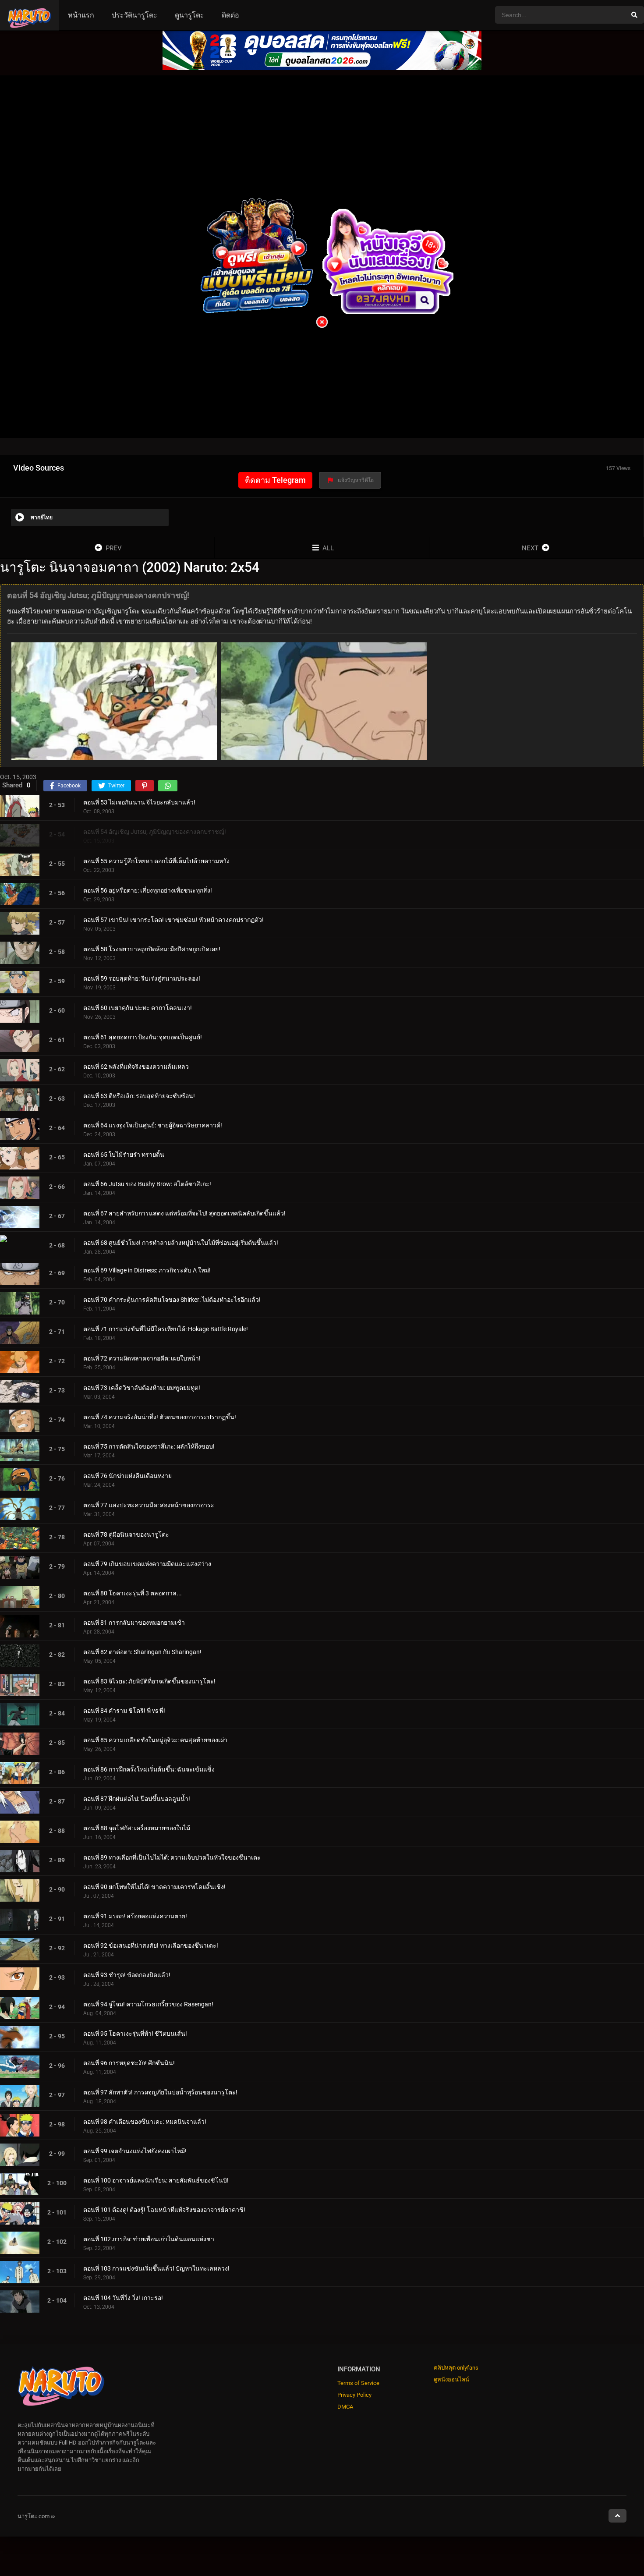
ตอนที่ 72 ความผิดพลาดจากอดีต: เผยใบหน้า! (142, 1358)
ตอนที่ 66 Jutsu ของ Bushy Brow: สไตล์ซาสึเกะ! (147, 1184)
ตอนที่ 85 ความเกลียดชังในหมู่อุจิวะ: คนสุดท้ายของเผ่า (155, 1740)
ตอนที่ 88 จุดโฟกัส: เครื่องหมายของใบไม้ (137, 1828)
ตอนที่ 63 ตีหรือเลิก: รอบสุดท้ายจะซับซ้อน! (139, 1096)
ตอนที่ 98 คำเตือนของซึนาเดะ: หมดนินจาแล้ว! (145, 2122)
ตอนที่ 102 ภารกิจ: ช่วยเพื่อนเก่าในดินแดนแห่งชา (149, 2239)
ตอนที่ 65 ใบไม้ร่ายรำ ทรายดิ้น (124, 1155)
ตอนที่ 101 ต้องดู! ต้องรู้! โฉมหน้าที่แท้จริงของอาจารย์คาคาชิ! (164, 2210)
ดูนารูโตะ (189, 15)
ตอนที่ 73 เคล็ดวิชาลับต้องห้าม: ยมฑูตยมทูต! (142, 1388)
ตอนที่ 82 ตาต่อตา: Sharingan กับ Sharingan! (142, 1652)
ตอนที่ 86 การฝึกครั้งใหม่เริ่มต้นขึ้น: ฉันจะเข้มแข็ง (149, 1769)
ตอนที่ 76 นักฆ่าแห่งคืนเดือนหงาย (127, 1476)
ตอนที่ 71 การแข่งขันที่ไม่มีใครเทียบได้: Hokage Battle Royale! (166, 1329)
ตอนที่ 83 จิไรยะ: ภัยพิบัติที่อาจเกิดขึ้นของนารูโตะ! (149, 1681)
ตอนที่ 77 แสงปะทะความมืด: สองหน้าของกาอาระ (149, 1505)
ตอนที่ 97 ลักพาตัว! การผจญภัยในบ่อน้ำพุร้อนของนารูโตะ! (160, 2092)
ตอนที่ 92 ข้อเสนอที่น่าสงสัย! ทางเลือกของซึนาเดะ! (151, 1945)
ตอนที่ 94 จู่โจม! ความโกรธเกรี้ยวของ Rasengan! (148, 2004)
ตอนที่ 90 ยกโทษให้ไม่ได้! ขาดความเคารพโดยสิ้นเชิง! (154, 1887)
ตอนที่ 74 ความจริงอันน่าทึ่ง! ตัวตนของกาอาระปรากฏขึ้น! (160, 1417)
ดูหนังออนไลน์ (451, 2379)
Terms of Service (358, 2383)
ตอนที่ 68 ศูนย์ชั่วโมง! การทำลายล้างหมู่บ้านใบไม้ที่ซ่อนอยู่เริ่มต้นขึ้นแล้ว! (181, 1243)
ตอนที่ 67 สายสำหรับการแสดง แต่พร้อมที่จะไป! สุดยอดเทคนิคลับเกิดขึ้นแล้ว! (184, 1213)
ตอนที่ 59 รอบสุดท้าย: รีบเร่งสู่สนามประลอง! (142, 978)
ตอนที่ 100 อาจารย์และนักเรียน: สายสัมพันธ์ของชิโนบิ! (156, 2180)
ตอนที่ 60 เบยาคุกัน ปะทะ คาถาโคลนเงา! (138, 1008)
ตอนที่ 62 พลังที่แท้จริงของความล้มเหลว (136, 1067)
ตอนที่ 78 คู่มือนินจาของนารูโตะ (126, 1534)
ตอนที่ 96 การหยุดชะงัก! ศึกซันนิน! (129, 2063)
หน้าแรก (81, 15)
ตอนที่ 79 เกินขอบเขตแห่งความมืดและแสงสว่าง (147, 1564)
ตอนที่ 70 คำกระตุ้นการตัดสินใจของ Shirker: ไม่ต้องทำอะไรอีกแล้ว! (172, 1300)
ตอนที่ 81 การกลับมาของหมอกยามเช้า (134, 1623)
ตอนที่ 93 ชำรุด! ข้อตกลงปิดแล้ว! (127, 1975)
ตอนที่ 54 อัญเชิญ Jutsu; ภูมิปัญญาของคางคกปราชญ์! (155, 832)
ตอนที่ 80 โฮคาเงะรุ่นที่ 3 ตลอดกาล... (133, 1593)
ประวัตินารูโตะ (134, 15)
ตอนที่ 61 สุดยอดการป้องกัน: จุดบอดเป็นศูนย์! (143, 1037)
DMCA (345, 2407)
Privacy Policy (354, 2395)
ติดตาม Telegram (275, 480)
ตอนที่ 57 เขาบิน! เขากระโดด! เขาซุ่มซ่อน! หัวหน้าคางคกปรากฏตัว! (173, 920)
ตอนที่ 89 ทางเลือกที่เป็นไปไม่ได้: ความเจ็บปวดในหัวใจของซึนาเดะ (172, 1857)
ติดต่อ (230, 15)
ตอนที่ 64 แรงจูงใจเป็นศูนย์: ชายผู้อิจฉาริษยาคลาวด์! (153, 1125)
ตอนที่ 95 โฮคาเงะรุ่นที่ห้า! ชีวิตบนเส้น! (135, 2034)
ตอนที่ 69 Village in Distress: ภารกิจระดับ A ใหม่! (147, 1270)
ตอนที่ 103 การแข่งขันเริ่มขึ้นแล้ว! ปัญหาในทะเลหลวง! (156, 2268)
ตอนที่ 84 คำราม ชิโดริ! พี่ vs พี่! (124, 1711)
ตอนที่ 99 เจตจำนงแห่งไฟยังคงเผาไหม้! (135, 2151)
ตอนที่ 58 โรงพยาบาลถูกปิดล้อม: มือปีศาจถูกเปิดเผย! (152, 949)
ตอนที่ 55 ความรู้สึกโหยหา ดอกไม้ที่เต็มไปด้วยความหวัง (156, 861)
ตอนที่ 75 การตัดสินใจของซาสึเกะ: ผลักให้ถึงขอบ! (149, 1446)
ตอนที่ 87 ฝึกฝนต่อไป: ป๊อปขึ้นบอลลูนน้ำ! (137, 1799)
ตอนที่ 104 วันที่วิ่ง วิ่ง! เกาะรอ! (123, 2298)
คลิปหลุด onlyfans (456, 2368)
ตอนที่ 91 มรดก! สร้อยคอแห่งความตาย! (135, 1916)
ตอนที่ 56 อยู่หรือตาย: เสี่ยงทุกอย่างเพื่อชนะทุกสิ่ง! (148, 890)
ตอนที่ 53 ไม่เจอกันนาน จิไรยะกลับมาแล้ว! (139, 802)
